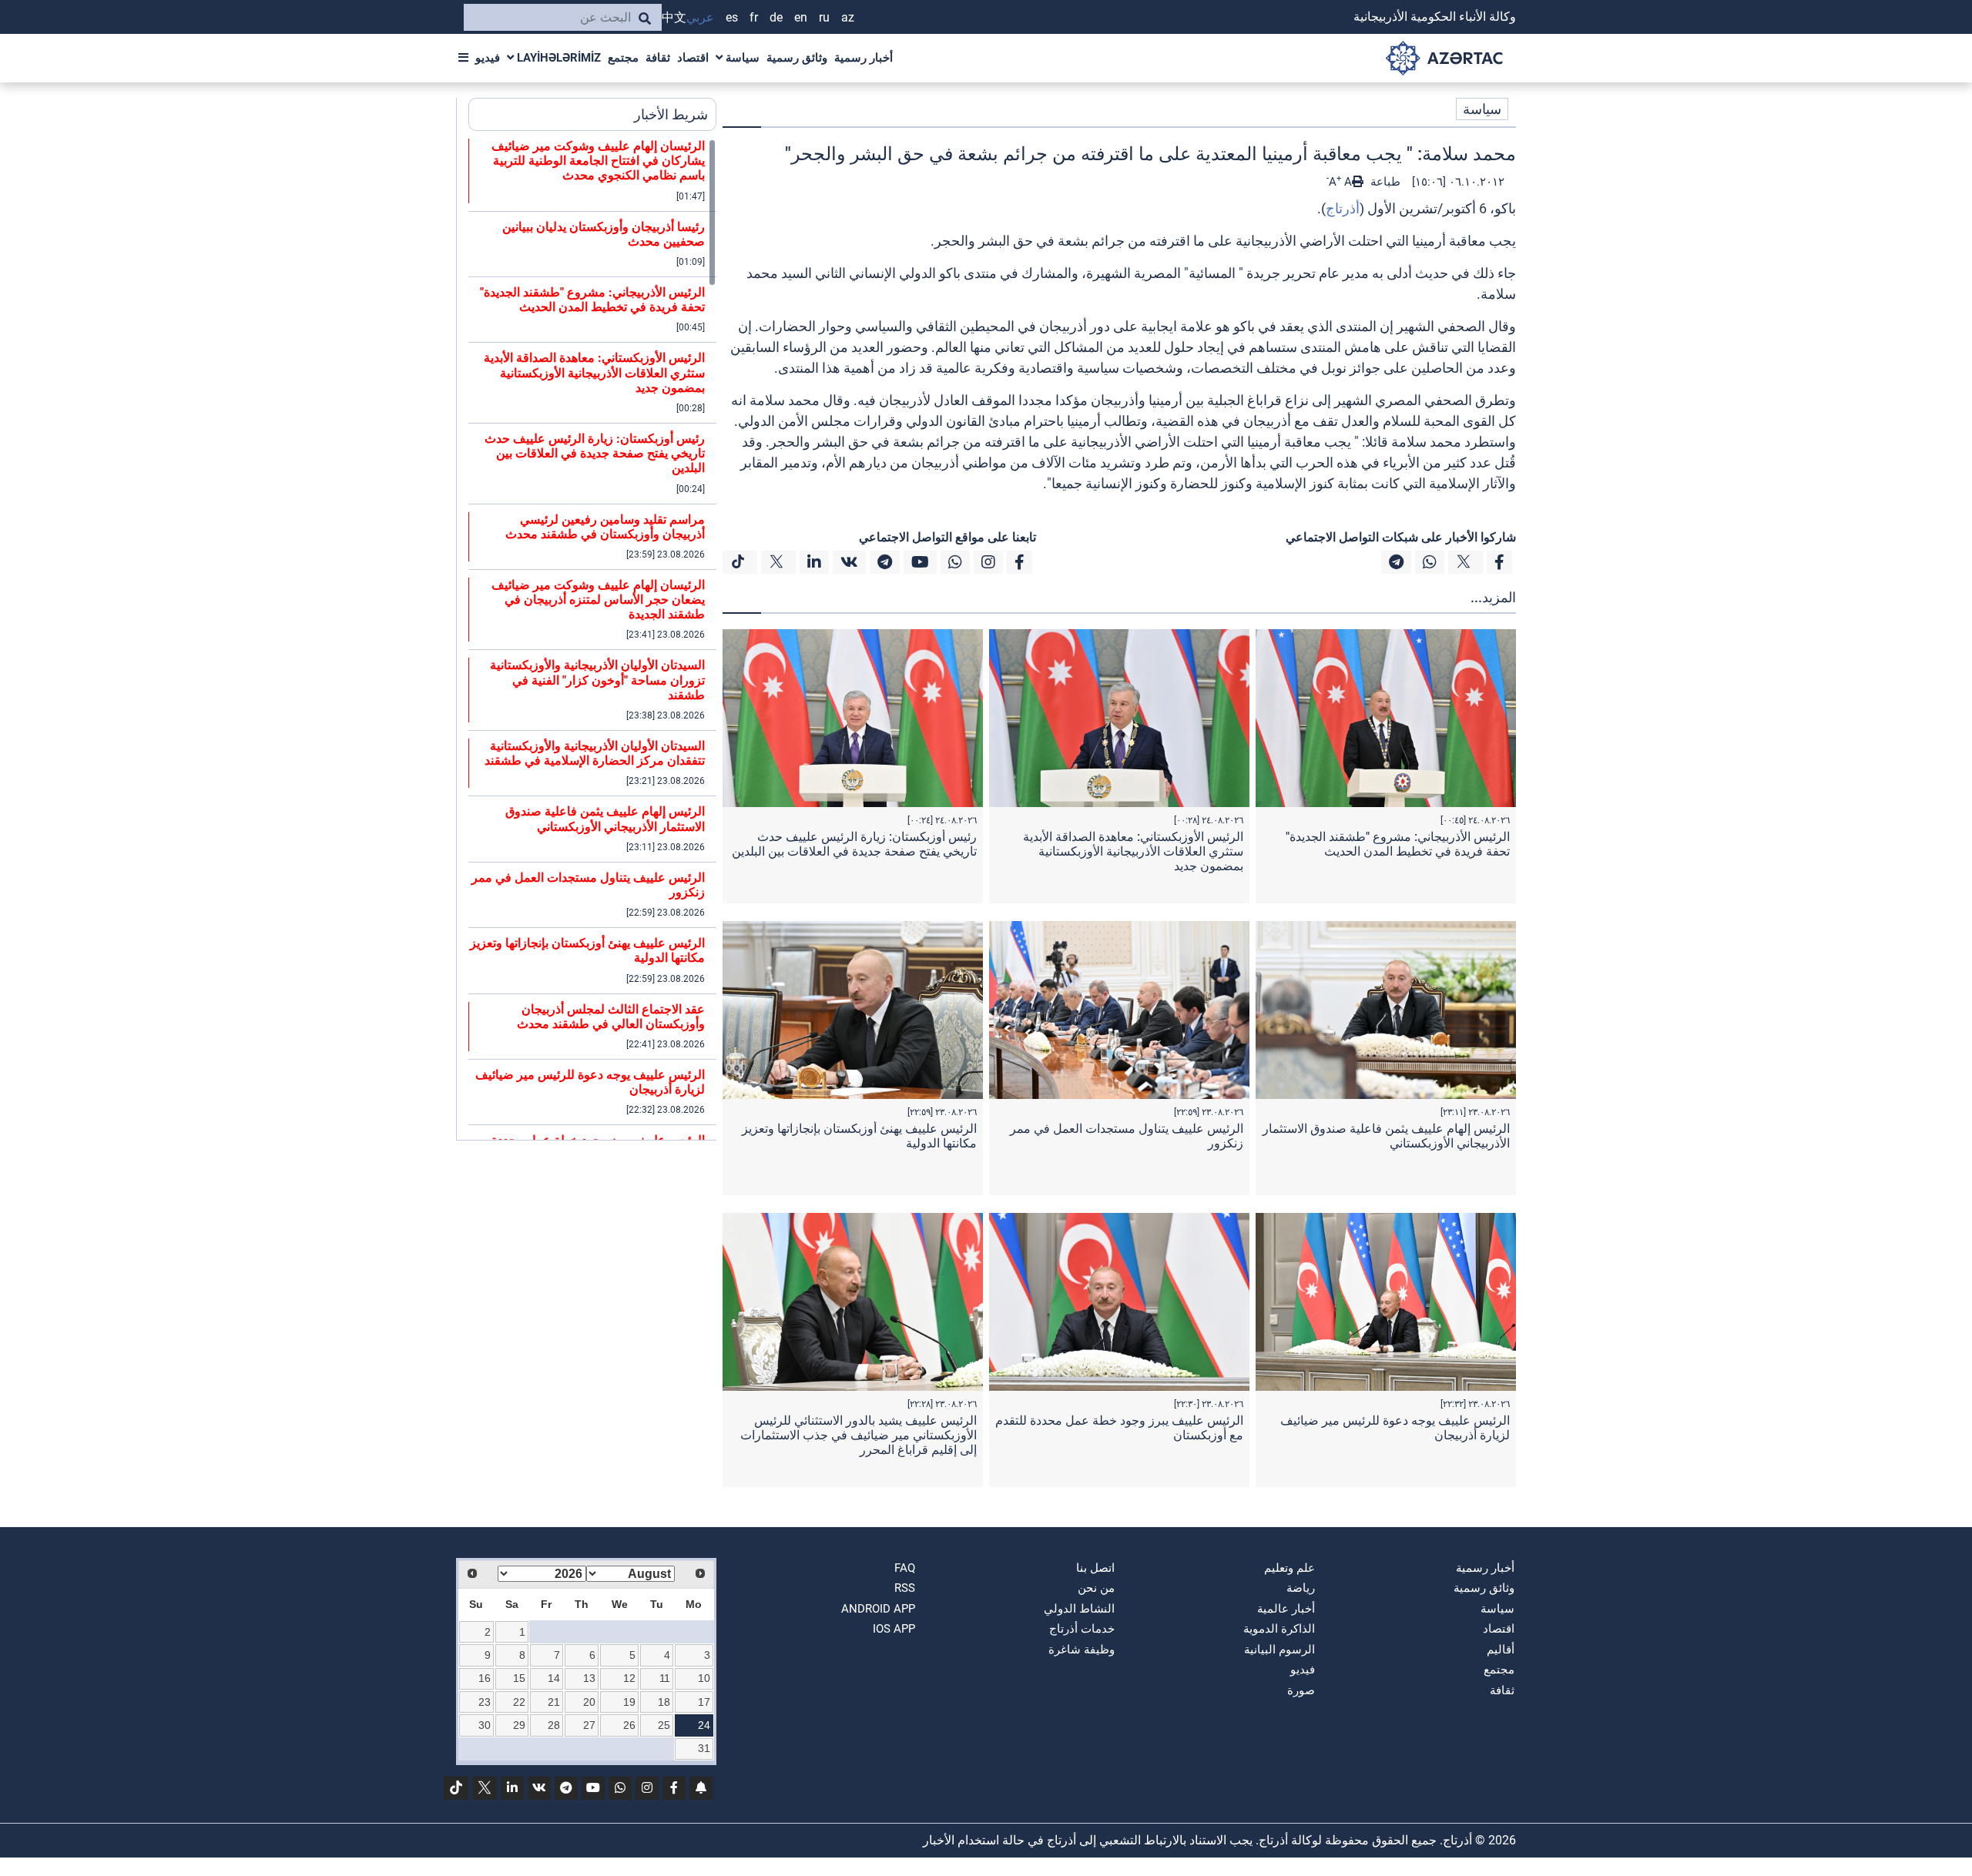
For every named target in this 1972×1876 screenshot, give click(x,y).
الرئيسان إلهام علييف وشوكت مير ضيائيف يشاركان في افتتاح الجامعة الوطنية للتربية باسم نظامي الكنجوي (598, 161)
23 (485, 1702)
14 (554, 1678)
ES (732, 17)
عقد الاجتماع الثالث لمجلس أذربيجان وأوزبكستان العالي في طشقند (611, 1017)
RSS (905, 1588)
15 (519, 1678)
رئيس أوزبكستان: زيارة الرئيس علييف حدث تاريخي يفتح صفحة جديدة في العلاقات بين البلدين (854, 844)
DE (776, 17)
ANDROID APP (878, 1609)
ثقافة (658, 58)
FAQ (905, 1568)
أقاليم (1501, 1650)
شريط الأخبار (671, 114)
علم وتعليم (1290, 1568)
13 (589, 1678)
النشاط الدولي (1079, 1609)
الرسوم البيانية (1279, 1650)
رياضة (1301, 1588)
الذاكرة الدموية (1279, 1629)
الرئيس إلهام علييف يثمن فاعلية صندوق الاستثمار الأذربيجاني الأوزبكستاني (605, 819)
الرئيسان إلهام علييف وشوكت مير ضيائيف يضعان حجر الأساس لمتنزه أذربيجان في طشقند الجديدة (598, 600)
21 (554, 1702)
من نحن (1096, 1588)
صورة (1301, 1690)
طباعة (1384, 182)
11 (665, 1678)
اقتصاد (693, 58)
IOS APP (894, 1629)
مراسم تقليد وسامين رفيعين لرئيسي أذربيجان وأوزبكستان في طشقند (605, 527)
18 (664, 1702)
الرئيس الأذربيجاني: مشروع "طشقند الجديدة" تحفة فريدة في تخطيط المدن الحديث (1398, 844)
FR (754, 17)
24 (704, 1725)
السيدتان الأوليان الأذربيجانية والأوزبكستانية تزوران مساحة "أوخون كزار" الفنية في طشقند (597, 680)
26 (629, 1725)
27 (589, 1725)
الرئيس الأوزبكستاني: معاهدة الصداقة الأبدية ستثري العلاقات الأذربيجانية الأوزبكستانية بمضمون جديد (1133, 851)
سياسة (741, 58)
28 (554, 1725)
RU (824, 17)
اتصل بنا (1095, 1568)
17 (704, 1702)
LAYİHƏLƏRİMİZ (557, 58)
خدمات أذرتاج (1082, 1629)
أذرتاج (1343, 208)
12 (629, 1678)
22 (519, 1702)
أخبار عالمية (1286, 1609)
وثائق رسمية (797, 58)
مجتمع (623, 58)
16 (485, 1678)
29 (519, 1725)
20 (589, 1702)
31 (704, 1748)
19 (629, 1702)
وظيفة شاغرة (1082, 1650)
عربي (700, 17)
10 (704, 1678)
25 (664, 1725)
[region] (592, 639)
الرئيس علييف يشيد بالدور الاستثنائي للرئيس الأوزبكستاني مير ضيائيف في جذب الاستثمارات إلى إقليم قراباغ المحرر (859, 1435)
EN (801, 17)
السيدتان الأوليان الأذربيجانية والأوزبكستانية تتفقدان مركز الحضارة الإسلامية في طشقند (595, 753)
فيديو (488, 58)
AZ (848, 17)
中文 (674, 17)
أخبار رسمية (864, 58)
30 (485, 1725)
